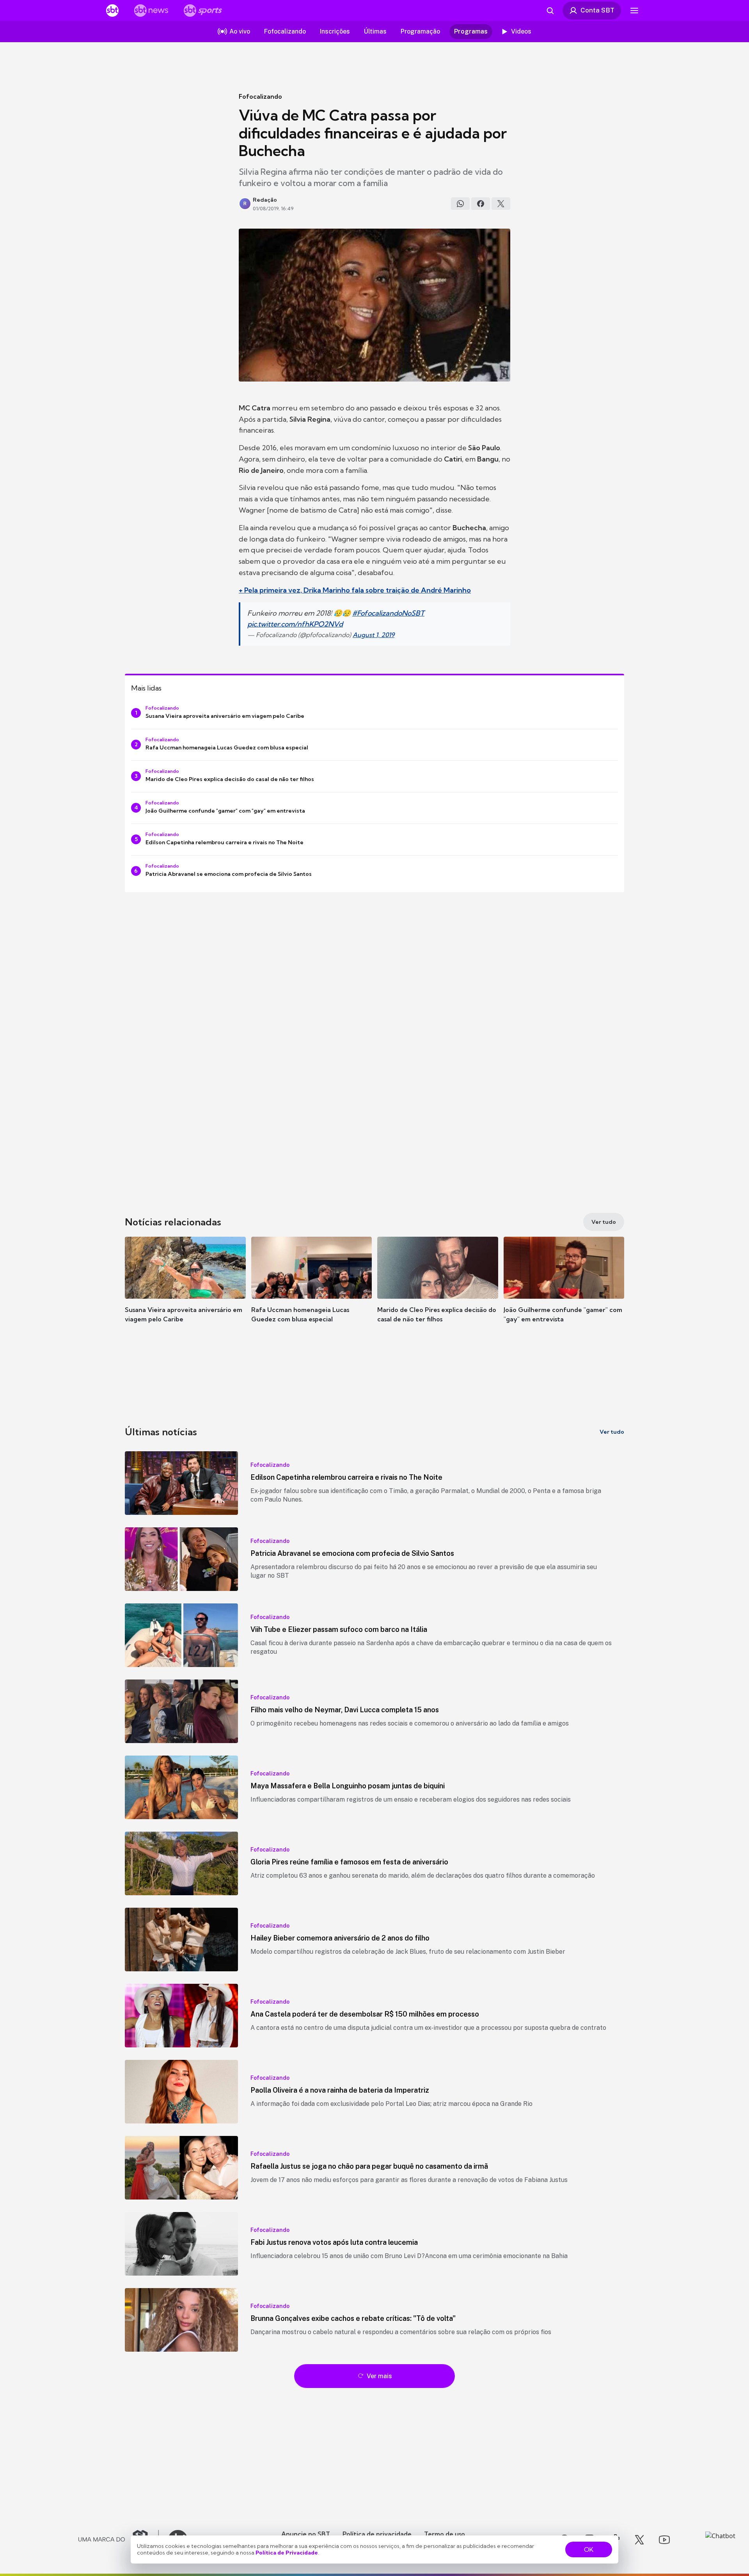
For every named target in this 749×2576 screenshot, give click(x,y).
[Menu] (634, 11)
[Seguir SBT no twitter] (639, 2540)
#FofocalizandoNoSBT (388, 613)
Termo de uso (445, 2534)
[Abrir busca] (550, 11)
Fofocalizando (260, 96)
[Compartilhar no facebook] (481, 204)
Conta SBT (597, 10)
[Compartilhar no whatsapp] (460, 204)
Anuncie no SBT (306, 2534)
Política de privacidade (377, 2534)
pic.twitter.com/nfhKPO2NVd (295, 624)
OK (589, 2549)
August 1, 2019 (374, 635)
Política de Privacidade (287, 2553)
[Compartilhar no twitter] (501, 204)
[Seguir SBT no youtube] (664, 2540)
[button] (185, 1291)
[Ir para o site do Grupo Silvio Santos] (119, 2540)
